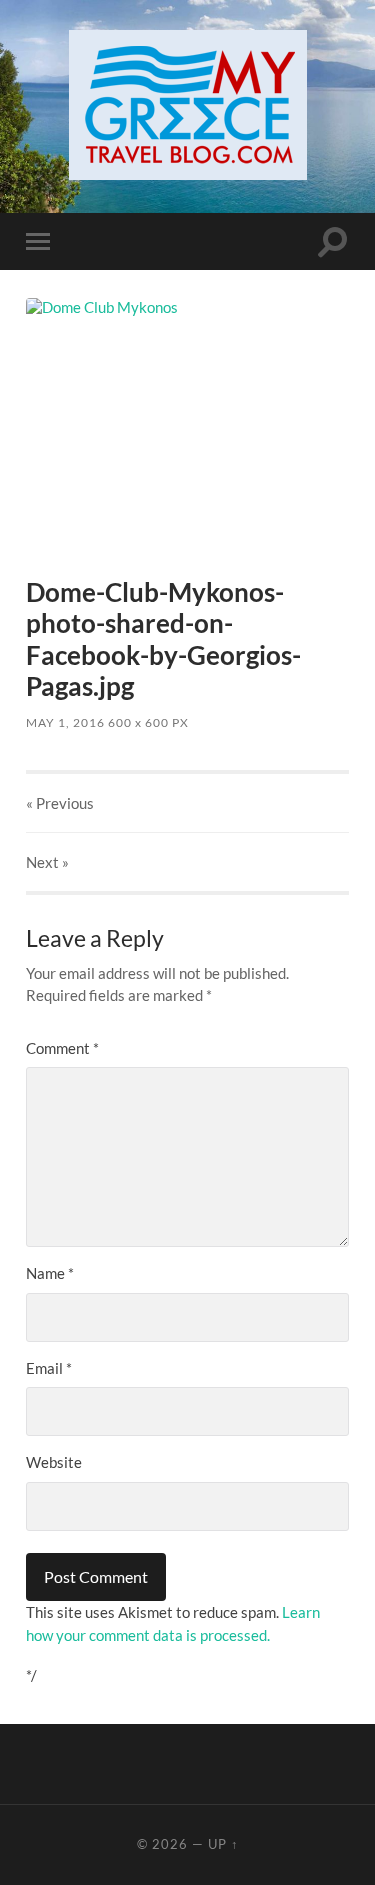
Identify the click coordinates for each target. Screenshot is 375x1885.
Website (54, 1462)
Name (50, 1273)
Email (49, 1368)
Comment (62, 1048)
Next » (47, 862)
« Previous (60, 803)
